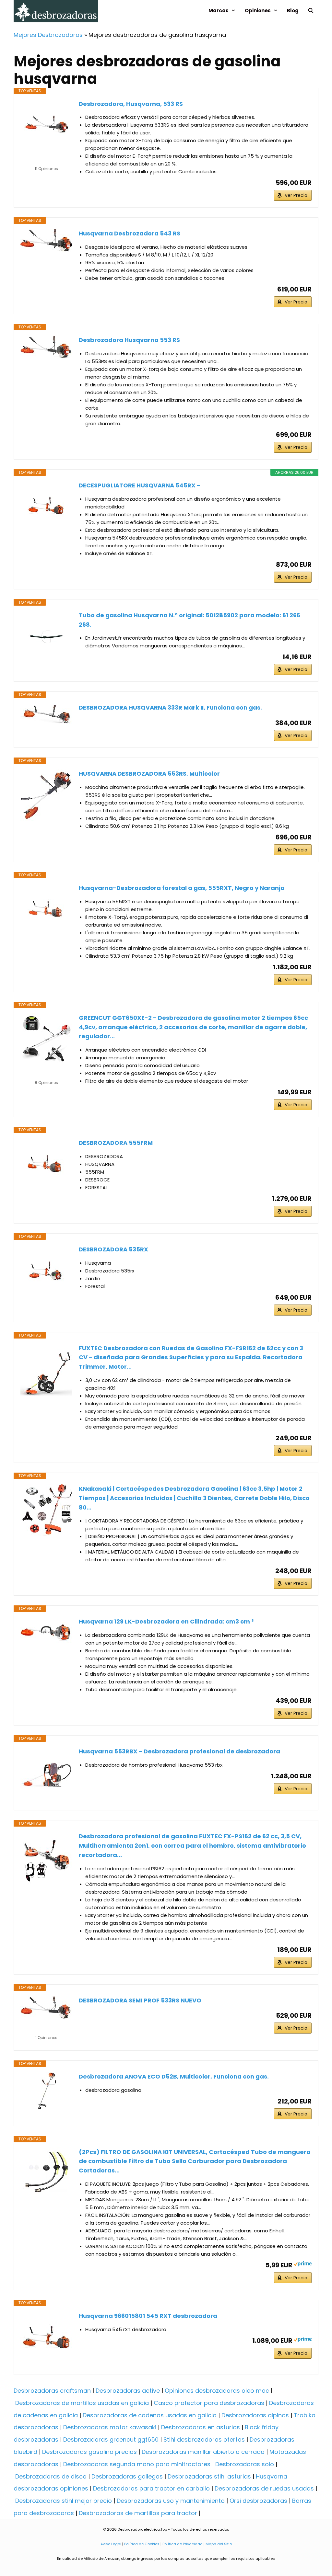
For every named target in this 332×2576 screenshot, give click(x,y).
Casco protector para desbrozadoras (209, 2403)
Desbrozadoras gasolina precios (89, 2452)
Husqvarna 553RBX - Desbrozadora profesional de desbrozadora (179, 1751)
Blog (293, 11)
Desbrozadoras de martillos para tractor (138, 2513)
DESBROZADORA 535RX (113, 1249)
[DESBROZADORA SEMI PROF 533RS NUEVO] (46, 2008)
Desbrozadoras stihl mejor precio (64, 2501)
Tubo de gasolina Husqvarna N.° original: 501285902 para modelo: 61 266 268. (190, 620)
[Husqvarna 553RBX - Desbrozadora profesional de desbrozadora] (46, 1773)
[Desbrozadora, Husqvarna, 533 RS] (46, 125)
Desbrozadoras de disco (51, 2476)
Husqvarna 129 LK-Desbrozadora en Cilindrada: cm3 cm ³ (166, 1621)
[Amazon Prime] (303, 2265)
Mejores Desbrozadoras (48, 35)
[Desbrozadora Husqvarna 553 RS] (46, 347)
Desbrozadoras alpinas (255, 2415)
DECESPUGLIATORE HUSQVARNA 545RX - (140, 485)
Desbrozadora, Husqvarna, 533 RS (131, 104)
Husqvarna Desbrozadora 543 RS (130, 233)
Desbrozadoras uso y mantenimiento (171, 2501)
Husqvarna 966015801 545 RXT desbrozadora (148, 2316)
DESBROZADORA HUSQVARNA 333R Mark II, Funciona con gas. (170, 707)
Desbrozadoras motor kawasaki (110, 2427)
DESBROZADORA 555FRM (116, 1143)
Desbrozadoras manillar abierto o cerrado (203, 2452)
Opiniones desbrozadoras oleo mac (217, 2391)
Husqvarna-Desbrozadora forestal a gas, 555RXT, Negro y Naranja (182, 888)
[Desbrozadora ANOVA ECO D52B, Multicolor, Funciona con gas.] (46, 2091)
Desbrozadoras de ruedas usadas (264, 2488)
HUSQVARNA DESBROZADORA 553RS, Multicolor (149, 774)
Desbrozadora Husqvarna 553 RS (129, 340)
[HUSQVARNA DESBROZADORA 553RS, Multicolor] (46, 795)
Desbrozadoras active (128, 2391)
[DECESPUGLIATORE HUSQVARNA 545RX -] (46, 507)
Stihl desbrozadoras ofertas (204, 2439)
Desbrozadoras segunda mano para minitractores (137, 2464)
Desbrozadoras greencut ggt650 (111, 2439)
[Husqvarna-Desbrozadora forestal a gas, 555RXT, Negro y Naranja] (46, 909)
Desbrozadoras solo (245, 2464)
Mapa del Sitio (218, 2544)
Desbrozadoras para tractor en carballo (151, 2488)
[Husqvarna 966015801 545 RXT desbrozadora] (46, 2337)
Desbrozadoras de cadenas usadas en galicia (150, 2415)
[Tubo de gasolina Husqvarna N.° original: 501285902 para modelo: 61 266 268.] (46, 637)
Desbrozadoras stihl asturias (209, 2476)
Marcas (219, 11)
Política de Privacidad (183, 2544)
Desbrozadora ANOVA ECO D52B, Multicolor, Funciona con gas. (174, 2076)
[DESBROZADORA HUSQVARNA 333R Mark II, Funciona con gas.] (46, 714)
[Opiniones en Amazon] (46, 160)
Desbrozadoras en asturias (201, 2427)
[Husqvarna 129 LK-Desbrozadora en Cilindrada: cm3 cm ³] (46, 1633)
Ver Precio (296, 195)
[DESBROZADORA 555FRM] (46, 1164)
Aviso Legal (111, 2544)
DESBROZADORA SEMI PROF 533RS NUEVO (140, 2000)
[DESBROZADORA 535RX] (46, 1271)
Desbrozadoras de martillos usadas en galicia (82, 2403)
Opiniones (258, 11)
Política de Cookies (142, 2544)
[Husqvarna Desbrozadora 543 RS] (46, 240)
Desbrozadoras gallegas (127, 2476)
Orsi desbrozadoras (258, 2501)
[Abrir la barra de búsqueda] (311, 11)
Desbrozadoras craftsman (52, 2391)
